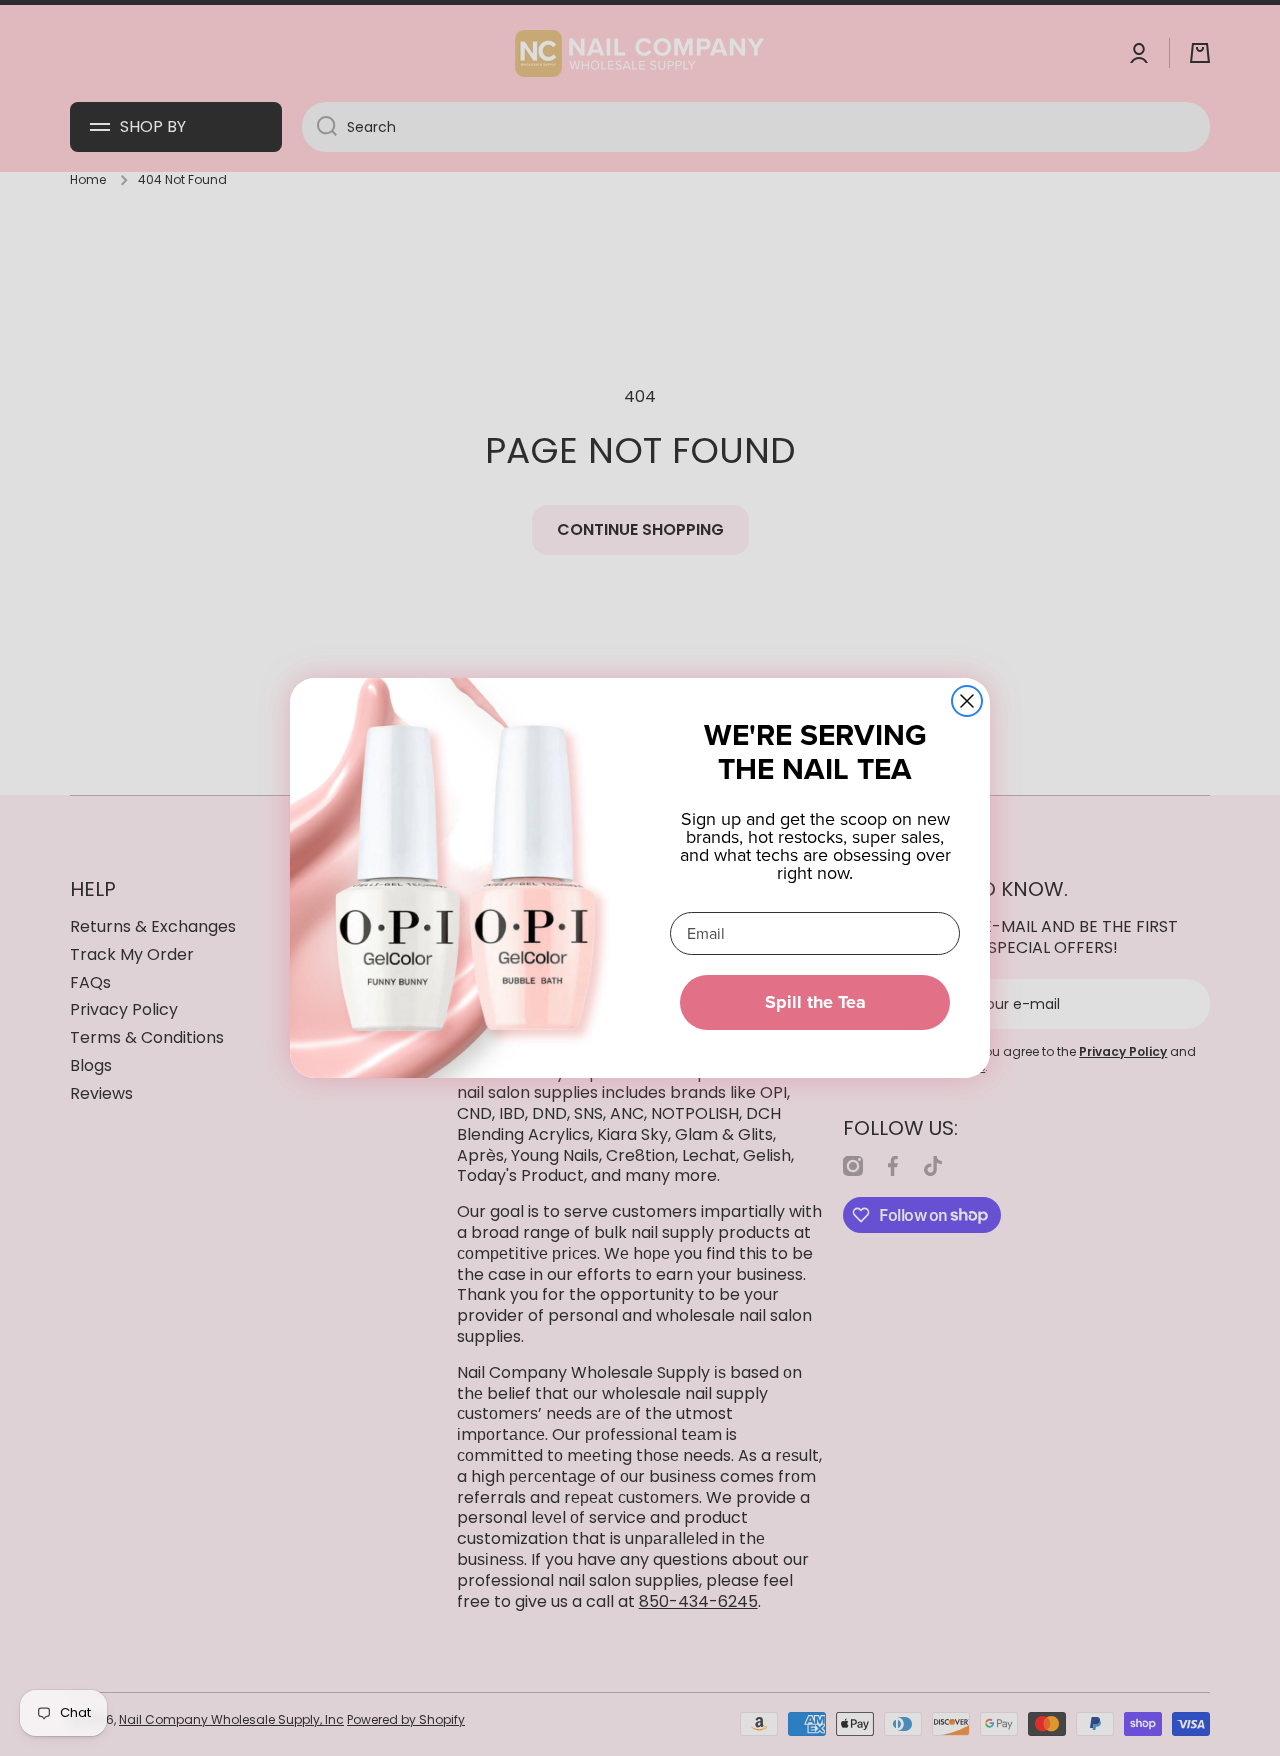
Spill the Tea (815, 1002)
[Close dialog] (967, 701)
